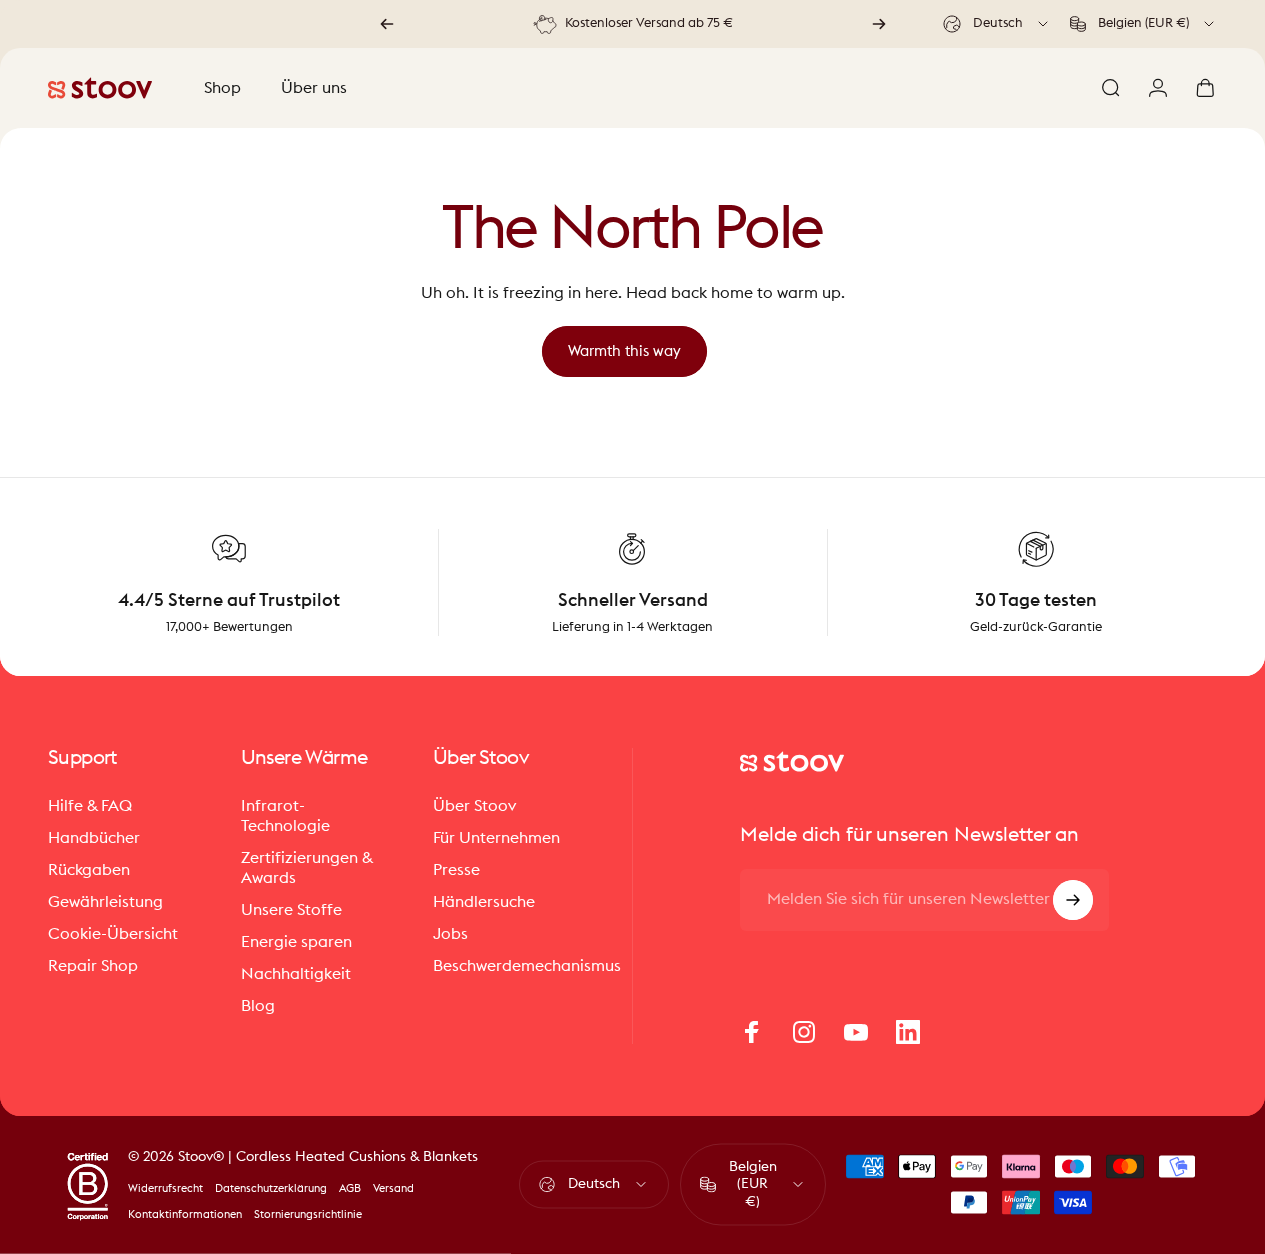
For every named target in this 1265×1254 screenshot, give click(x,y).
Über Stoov (474, 806)
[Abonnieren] (1073, 900)
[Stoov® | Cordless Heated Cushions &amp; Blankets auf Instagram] (804, 1032)
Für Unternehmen (496, 838)
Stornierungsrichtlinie (308, 1214)
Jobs (450, 934)
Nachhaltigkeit (296, 974)
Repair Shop (93, 966)
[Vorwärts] (879, 24)
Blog (258, 1006)
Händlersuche (484, 902)
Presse (456, 870)
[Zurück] (387, 24)
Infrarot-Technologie (285, 816)
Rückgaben (89, 870)
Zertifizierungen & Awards (307, 868)
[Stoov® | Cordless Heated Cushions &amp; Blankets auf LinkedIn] (908, 1032)
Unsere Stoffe (291, 910)
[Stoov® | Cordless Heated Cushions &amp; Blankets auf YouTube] (856, 1032)
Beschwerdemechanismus (527, 966)
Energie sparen (296, 942)
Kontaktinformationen (185, 1214)
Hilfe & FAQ (90, 806)
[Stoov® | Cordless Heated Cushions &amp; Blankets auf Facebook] (752, 1032)
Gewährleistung (105, 902)
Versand (393, 1188)
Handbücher (94, 838)
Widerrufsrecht (165, 1188)
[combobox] (997, 24)
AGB (350, 1188)
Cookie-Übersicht (113, 934)
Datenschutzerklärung (271, 1188)
